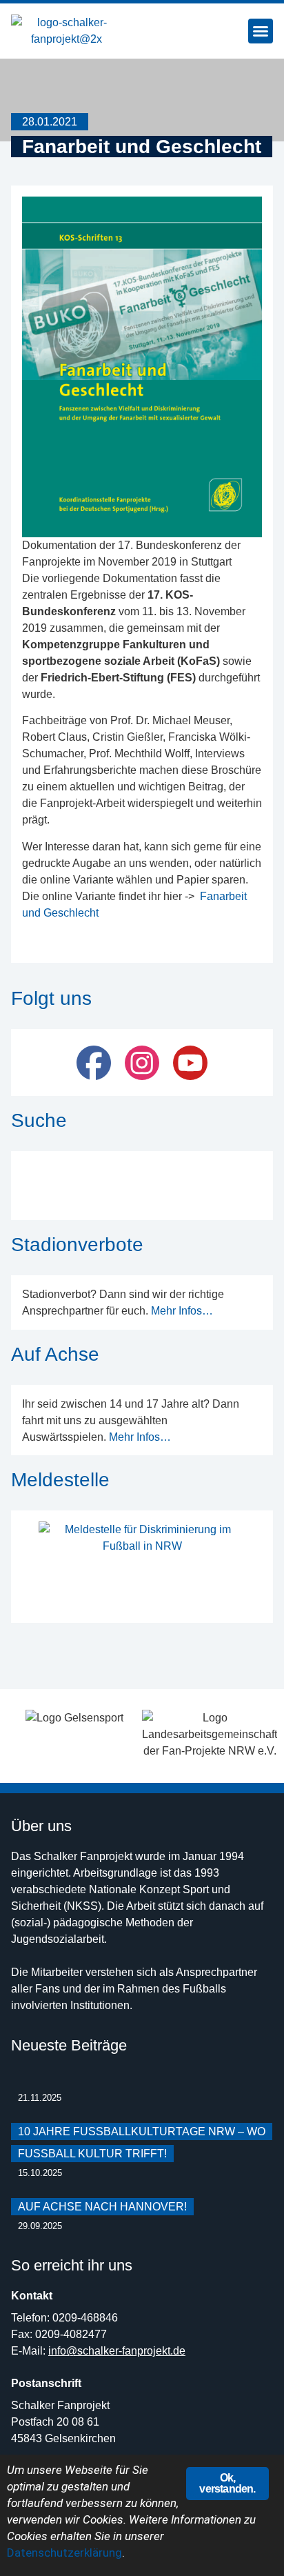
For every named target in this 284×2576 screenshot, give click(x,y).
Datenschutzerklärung (64, 2553)
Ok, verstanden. (227, 2483)
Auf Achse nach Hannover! (102, 2207)
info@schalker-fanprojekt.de (117, 2351)
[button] (261, 31)
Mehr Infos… (182, 1311)
